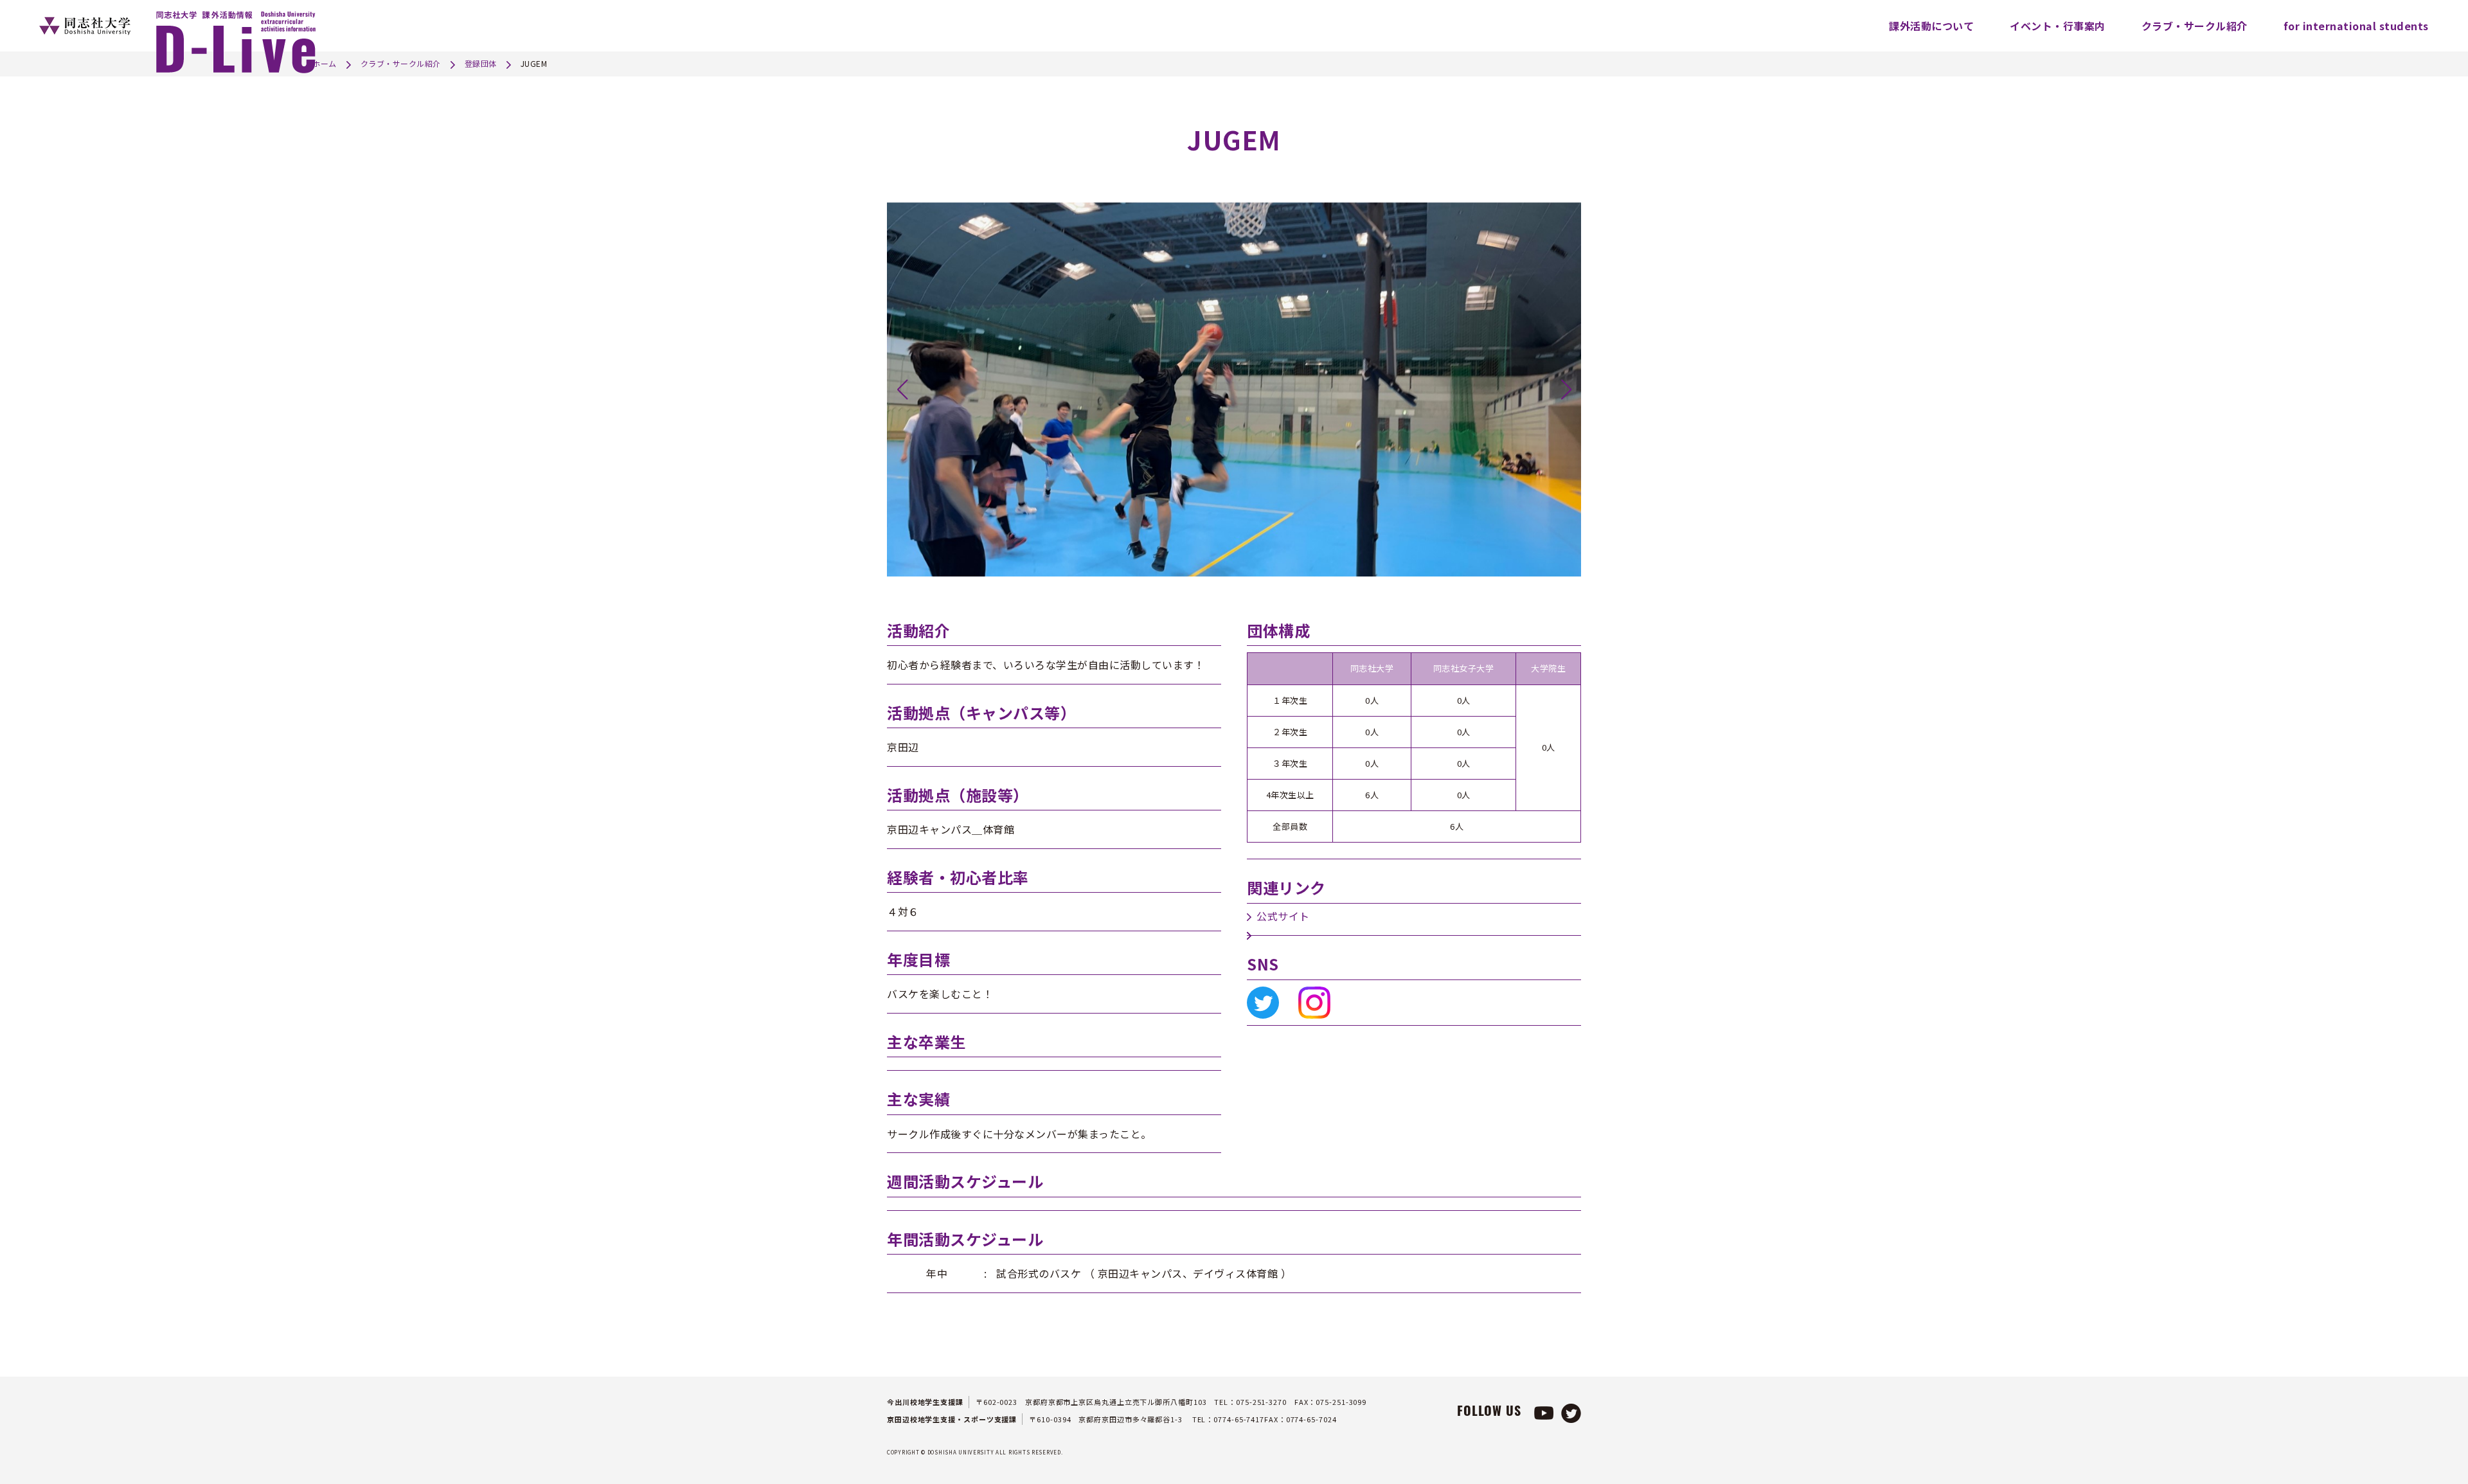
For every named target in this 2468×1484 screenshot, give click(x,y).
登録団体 (481, 63)
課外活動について (1931, 26)
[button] (902, 389)
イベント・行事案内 (2058, 26)
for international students (2356, 26)
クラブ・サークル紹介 (2195, 26)
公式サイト (1283, 916)
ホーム (325, 63)
